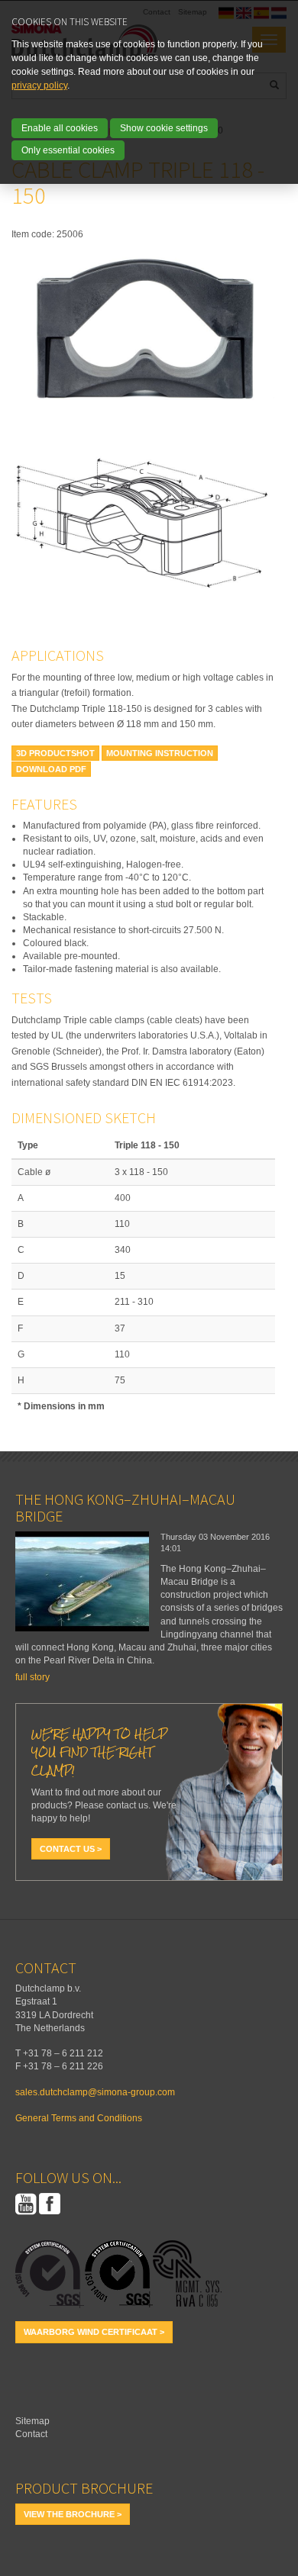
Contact (31, 2434)
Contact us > (71, 1849)
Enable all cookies (60, 128)
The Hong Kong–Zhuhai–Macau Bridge (125, 1507)
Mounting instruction (160, 753)
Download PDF (51, 769)
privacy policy (39, 85)
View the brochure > (73, 2514)
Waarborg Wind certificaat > (94, 2332)
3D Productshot (55, 753)
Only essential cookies (68, 150)
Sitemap (32, 2421)
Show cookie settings (164, 128)
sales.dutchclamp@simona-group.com (95, 2092)
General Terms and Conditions (79, 2118)
